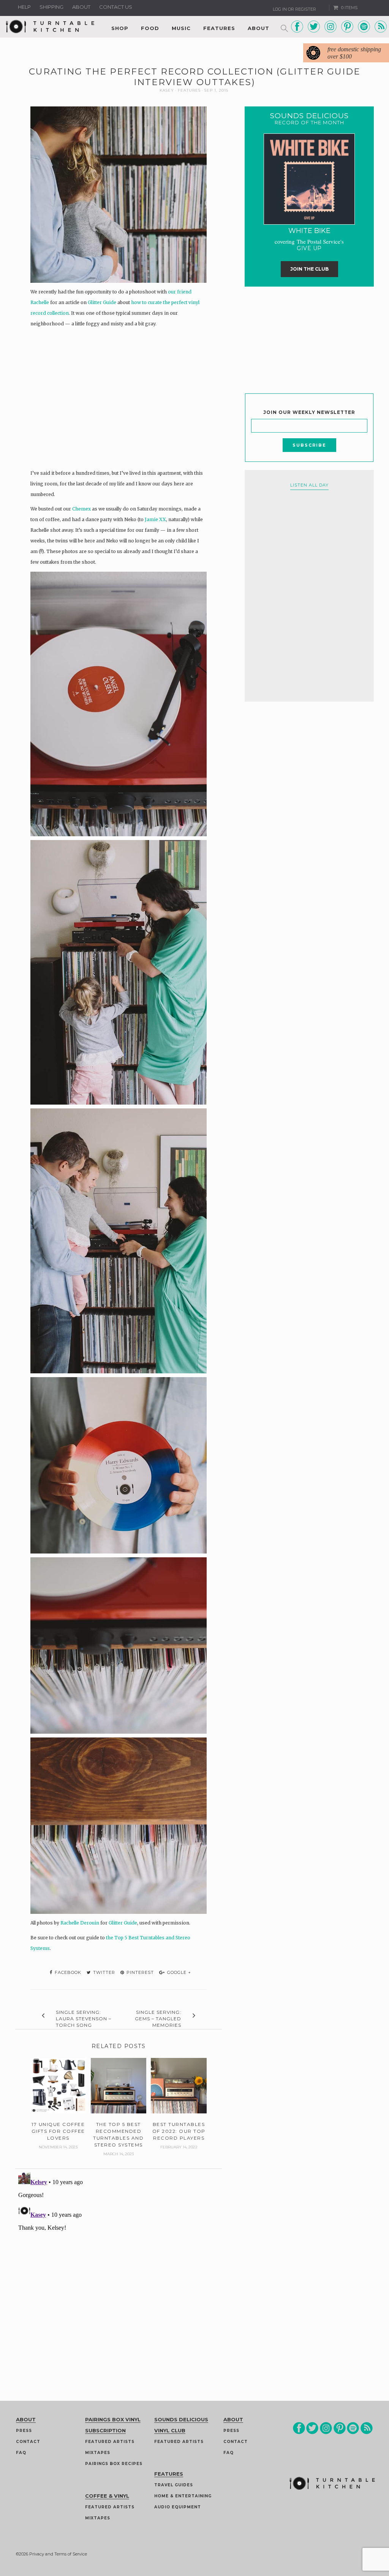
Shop (120, 28)
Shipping (51, 7)
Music (181, 28)
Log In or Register (294, 9)
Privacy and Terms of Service (58, 2554)
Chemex (81, 509)
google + (178, 1972)
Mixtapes (98, 2453)
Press (24, 2431)
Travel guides (174, 2485)
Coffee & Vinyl (107, 2496)
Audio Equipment (178, 2507)
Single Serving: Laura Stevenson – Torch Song (84, 2019)
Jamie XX (155, 519)
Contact (28, 2442)
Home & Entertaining (183, 2496)
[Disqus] (119, 2264)
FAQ (21, 2453)
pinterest (139, 1972)
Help (24, 7)
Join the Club (309, 269)
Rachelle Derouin (80, 1923)
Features (219, 28)
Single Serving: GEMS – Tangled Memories (158, 2019)
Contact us (116, 7)
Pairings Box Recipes (114, 2464)
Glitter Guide (102, 302)
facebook (67, 1972)
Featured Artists (110, 2442)
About (81, 7)
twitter (103, 1972)
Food (150, 28)
